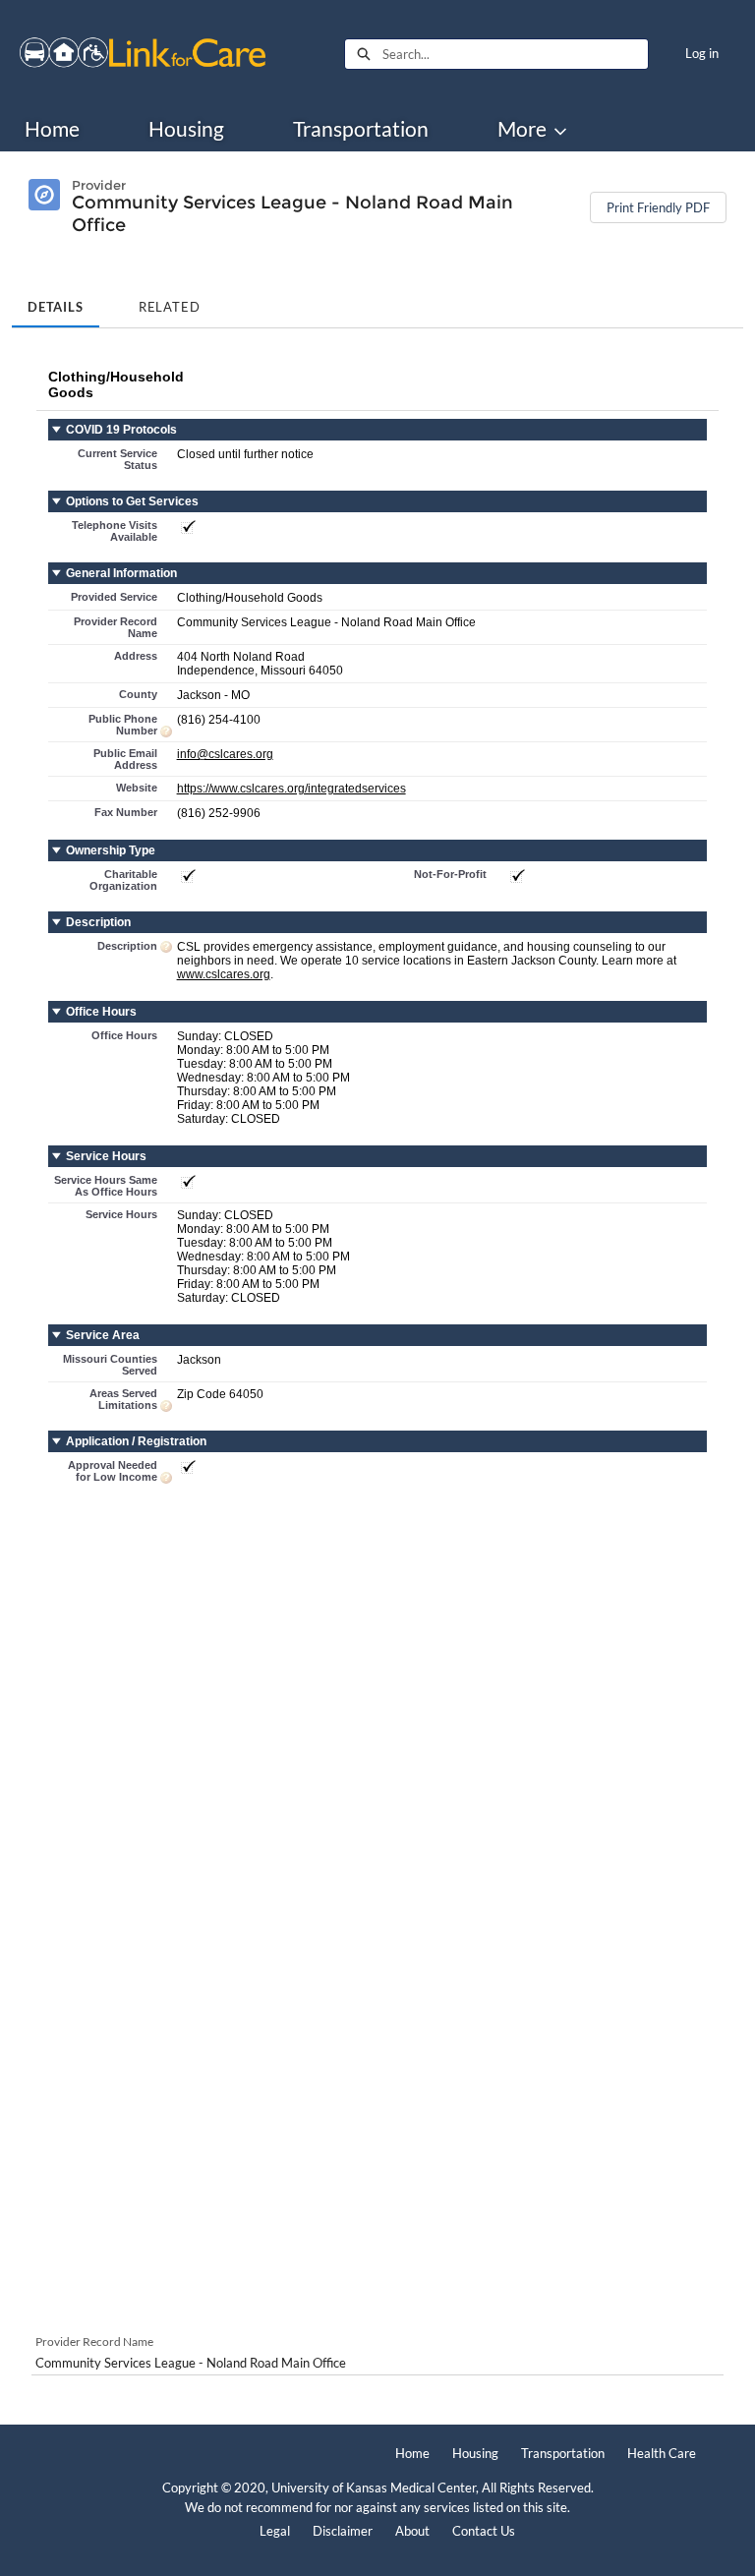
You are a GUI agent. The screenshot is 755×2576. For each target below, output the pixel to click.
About (412, 2531)
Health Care (662, 2453)
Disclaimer (343, 2531)
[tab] (56, 301)
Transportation (361, 129)
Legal (275, 2531)
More (522, 129)
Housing (186, 129)
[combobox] (515, 54)
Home (52, 129)
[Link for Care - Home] (143, 54)
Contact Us (484, 2531)
